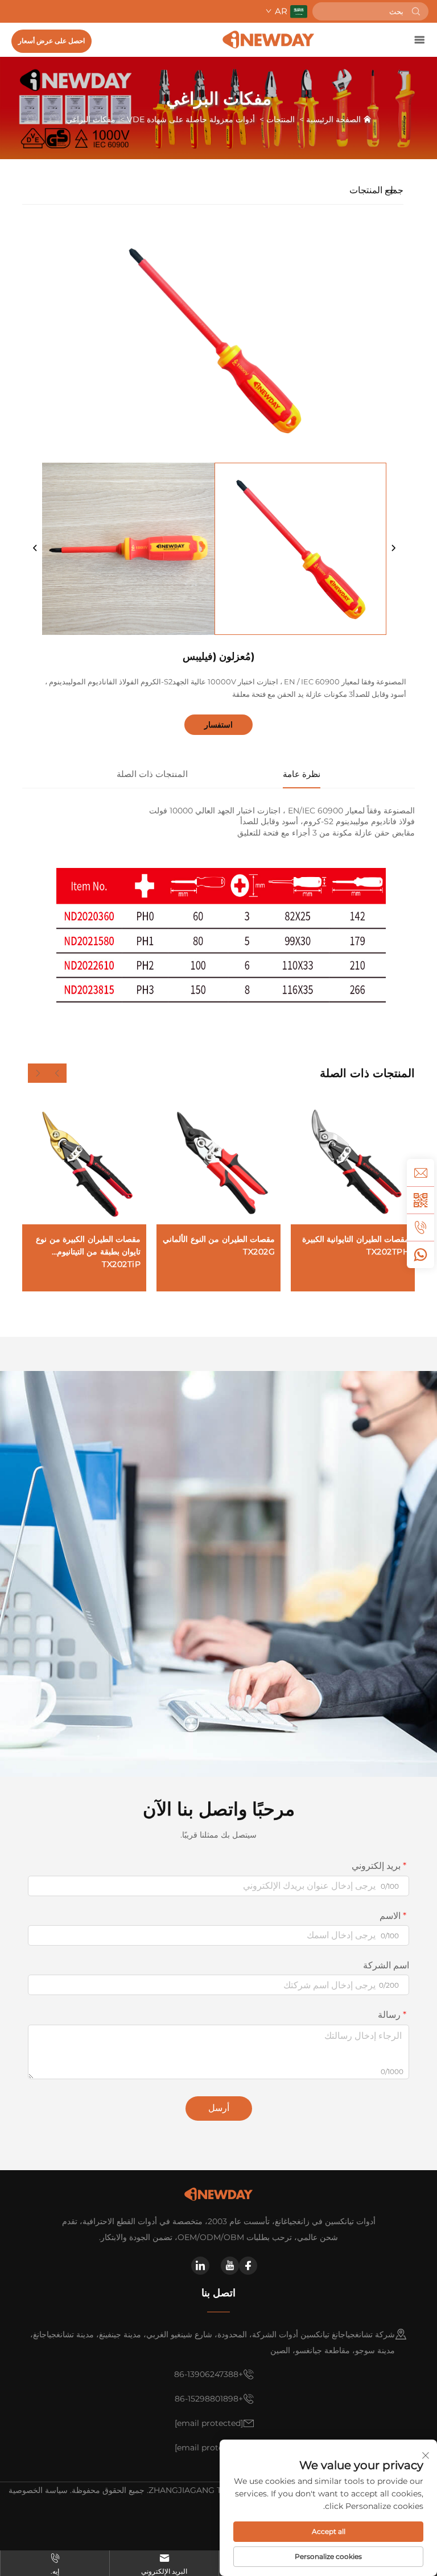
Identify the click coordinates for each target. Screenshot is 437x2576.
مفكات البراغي (91, 119)
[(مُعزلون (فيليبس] (301, 549)
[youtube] (230, 2266)
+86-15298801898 (209, 2399)
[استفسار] (420, 1173)
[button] (57, 1073)
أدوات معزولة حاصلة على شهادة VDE (191, 119)
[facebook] (248, 2266)
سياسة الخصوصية (38, 2490)
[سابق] (35, 549)
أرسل (219, 2108)
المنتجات (281, 119)
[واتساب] (420, 1254)
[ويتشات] (420, 1200)
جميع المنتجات (376, 190)
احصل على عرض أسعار (51, 41)
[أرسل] (416, 11)
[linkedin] (200, 2266)
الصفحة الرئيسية (333, 119)
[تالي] (393, 549)
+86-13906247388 (209, 2374)
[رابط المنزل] (269, 40)
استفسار (218, 725)
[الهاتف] (420, 1227)
